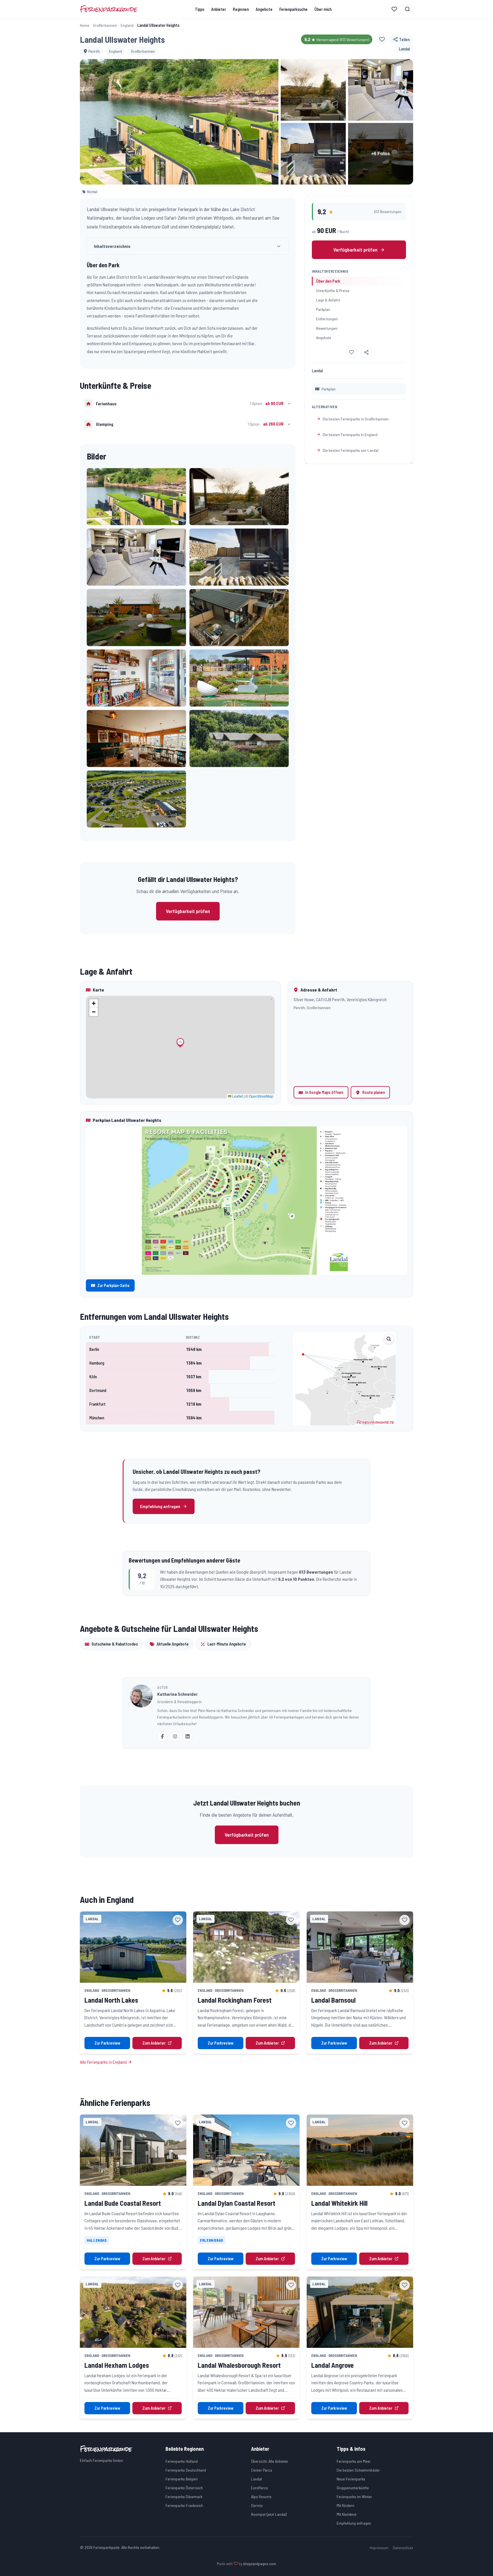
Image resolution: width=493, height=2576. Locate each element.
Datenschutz (403, 2548)
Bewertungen (327, 328)
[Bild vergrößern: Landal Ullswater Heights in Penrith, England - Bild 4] (313, 154)
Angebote (264, 9)
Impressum (379, 2548)
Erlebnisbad (212, 2240)
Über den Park (328, 281)
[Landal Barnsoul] (360, 1947)
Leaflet (237, 1096)
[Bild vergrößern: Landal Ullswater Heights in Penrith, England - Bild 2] (313, 90)
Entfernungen (327, 319)
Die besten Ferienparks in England (350, 435)
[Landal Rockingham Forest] (246, 1947)
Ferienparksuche (293, 9)
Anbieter (219, 9)
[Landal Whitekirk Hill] (360, 2150)
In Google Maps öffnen (324, 1092)
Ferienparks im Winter (354, 2497)
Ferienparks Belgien (182, 2479)
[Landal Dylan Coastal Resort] (246, 2150)
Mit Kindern (345, 2505)
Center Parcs (262, 2470)
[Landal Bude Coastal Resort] (133, 2150)
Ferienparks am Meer (354, 2461)
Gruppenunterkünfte (353, 2488)
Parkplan (323, 309)
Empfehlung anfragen (160, 1506)
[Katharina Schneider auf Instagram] (175, 1737)
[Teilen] (366, 352)
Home (85, 25)
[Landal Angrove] (360, 2312)
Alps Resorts (261, 2497)
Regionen (241, 9)
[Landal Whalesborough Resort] (246, 2312)
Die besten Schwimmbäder (358, 2470)
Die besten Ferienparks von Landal (350, 450)
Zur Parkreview (107, 2043)
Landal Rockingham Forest (235, 2000)
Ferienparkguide (109, 9)
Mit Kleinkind (346, 2514)
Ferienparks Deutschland (186, 2470)
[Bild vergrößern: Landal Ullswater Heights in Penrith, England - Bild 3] (381, 90)
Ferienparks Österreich (184, 2488)
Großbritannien (105, 25)
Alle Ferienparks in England (104, 2062)
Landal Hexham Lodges (117, 2365)
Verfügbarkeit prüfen (188, 911)
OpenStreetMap (261, 1096)
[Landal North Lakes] (133, 1947)
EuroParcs (259, 2488)
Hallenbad (97, 2240)
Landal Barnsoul (333, 2000)
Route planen (374, 1092)
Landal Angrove (333, 2365)
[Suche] (407, 9)
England (127, 25)
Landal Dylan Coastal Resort (237, 2203)
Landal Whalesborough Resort (239, 2365)
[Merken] (382, 39)
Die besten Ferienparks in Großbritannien (356, 419)
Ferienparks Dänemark (184, 2497)
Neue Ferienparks (351, 2479)
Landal (256, 2479)
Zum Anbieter (154, 2043)
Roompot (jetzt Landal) (269, 2514)
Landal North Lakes (111, 2000)
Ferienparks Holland (182, 2461)
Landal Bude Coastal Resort (123, 2203)
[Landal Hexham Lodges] (133, 2312)
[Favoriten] (394, 9)
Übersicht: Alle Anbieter (270, 2461)
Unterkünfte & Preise (333, 291)
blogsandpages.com (260, 2564)
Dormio (257, 2505)
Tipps (200, 9)
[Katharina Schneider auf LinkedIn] (187, 1737)
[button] (136, 497)
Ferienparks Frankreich (184, 2505)
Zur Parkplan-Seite (113, 1285)
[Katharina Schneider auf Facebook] (162, 1737)
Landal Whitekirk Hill (339, 2203)
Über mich (323, 9)
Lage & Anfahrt (328, 300)
